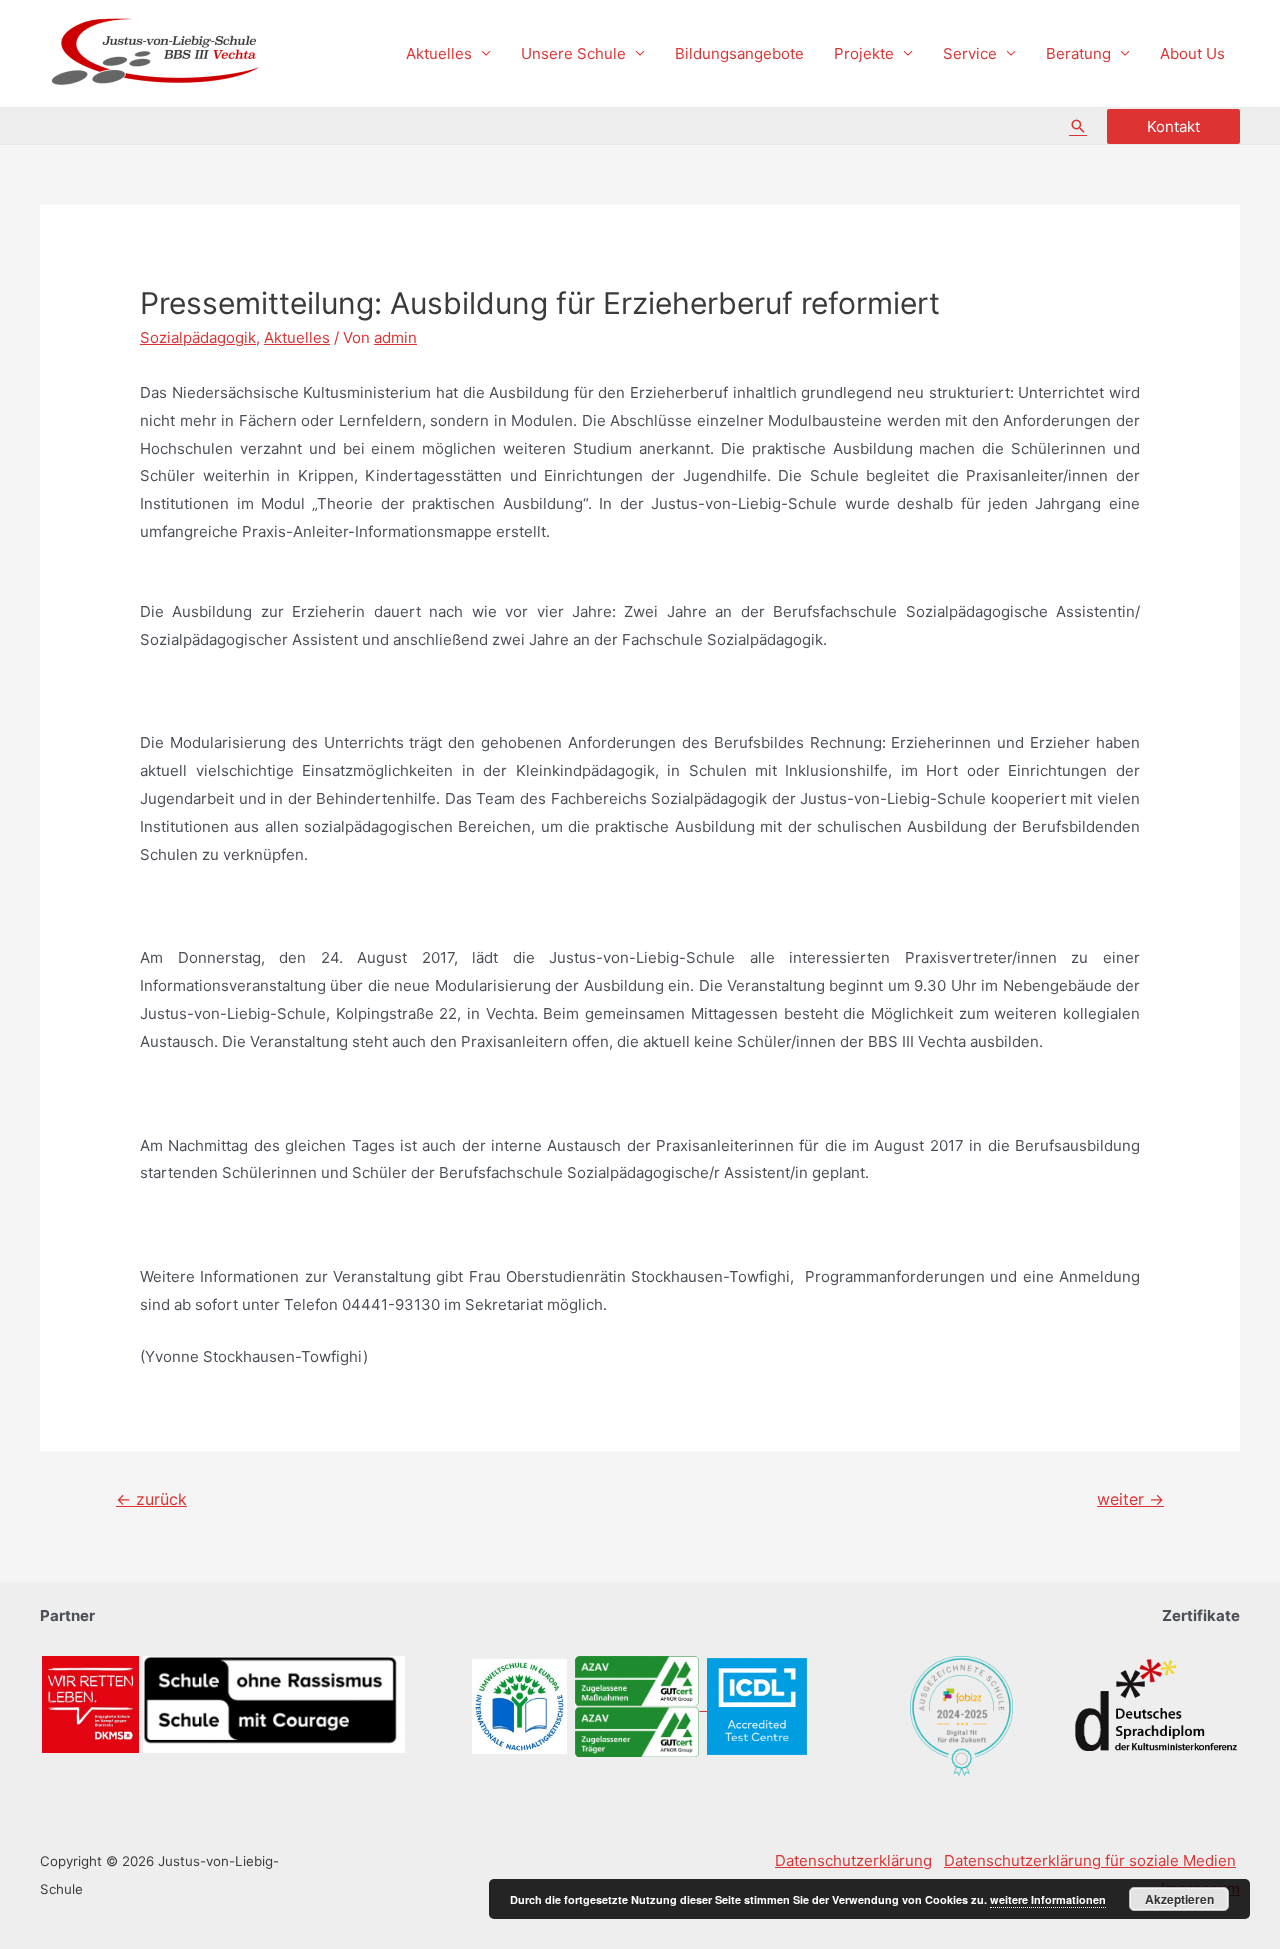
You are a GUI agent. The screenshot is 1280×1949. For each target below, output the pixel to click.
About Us (1192, 53)
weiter (1130, 1499)
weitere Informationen (1048, 1899)
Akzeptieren (1179, 1899)
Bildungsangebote (739, 53)
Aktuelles (439, 53)
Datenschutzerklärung (853, 1860)
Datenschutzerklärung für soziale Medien (1090, 1860)
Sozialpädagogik (198, 337)
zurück (151, 1499)
